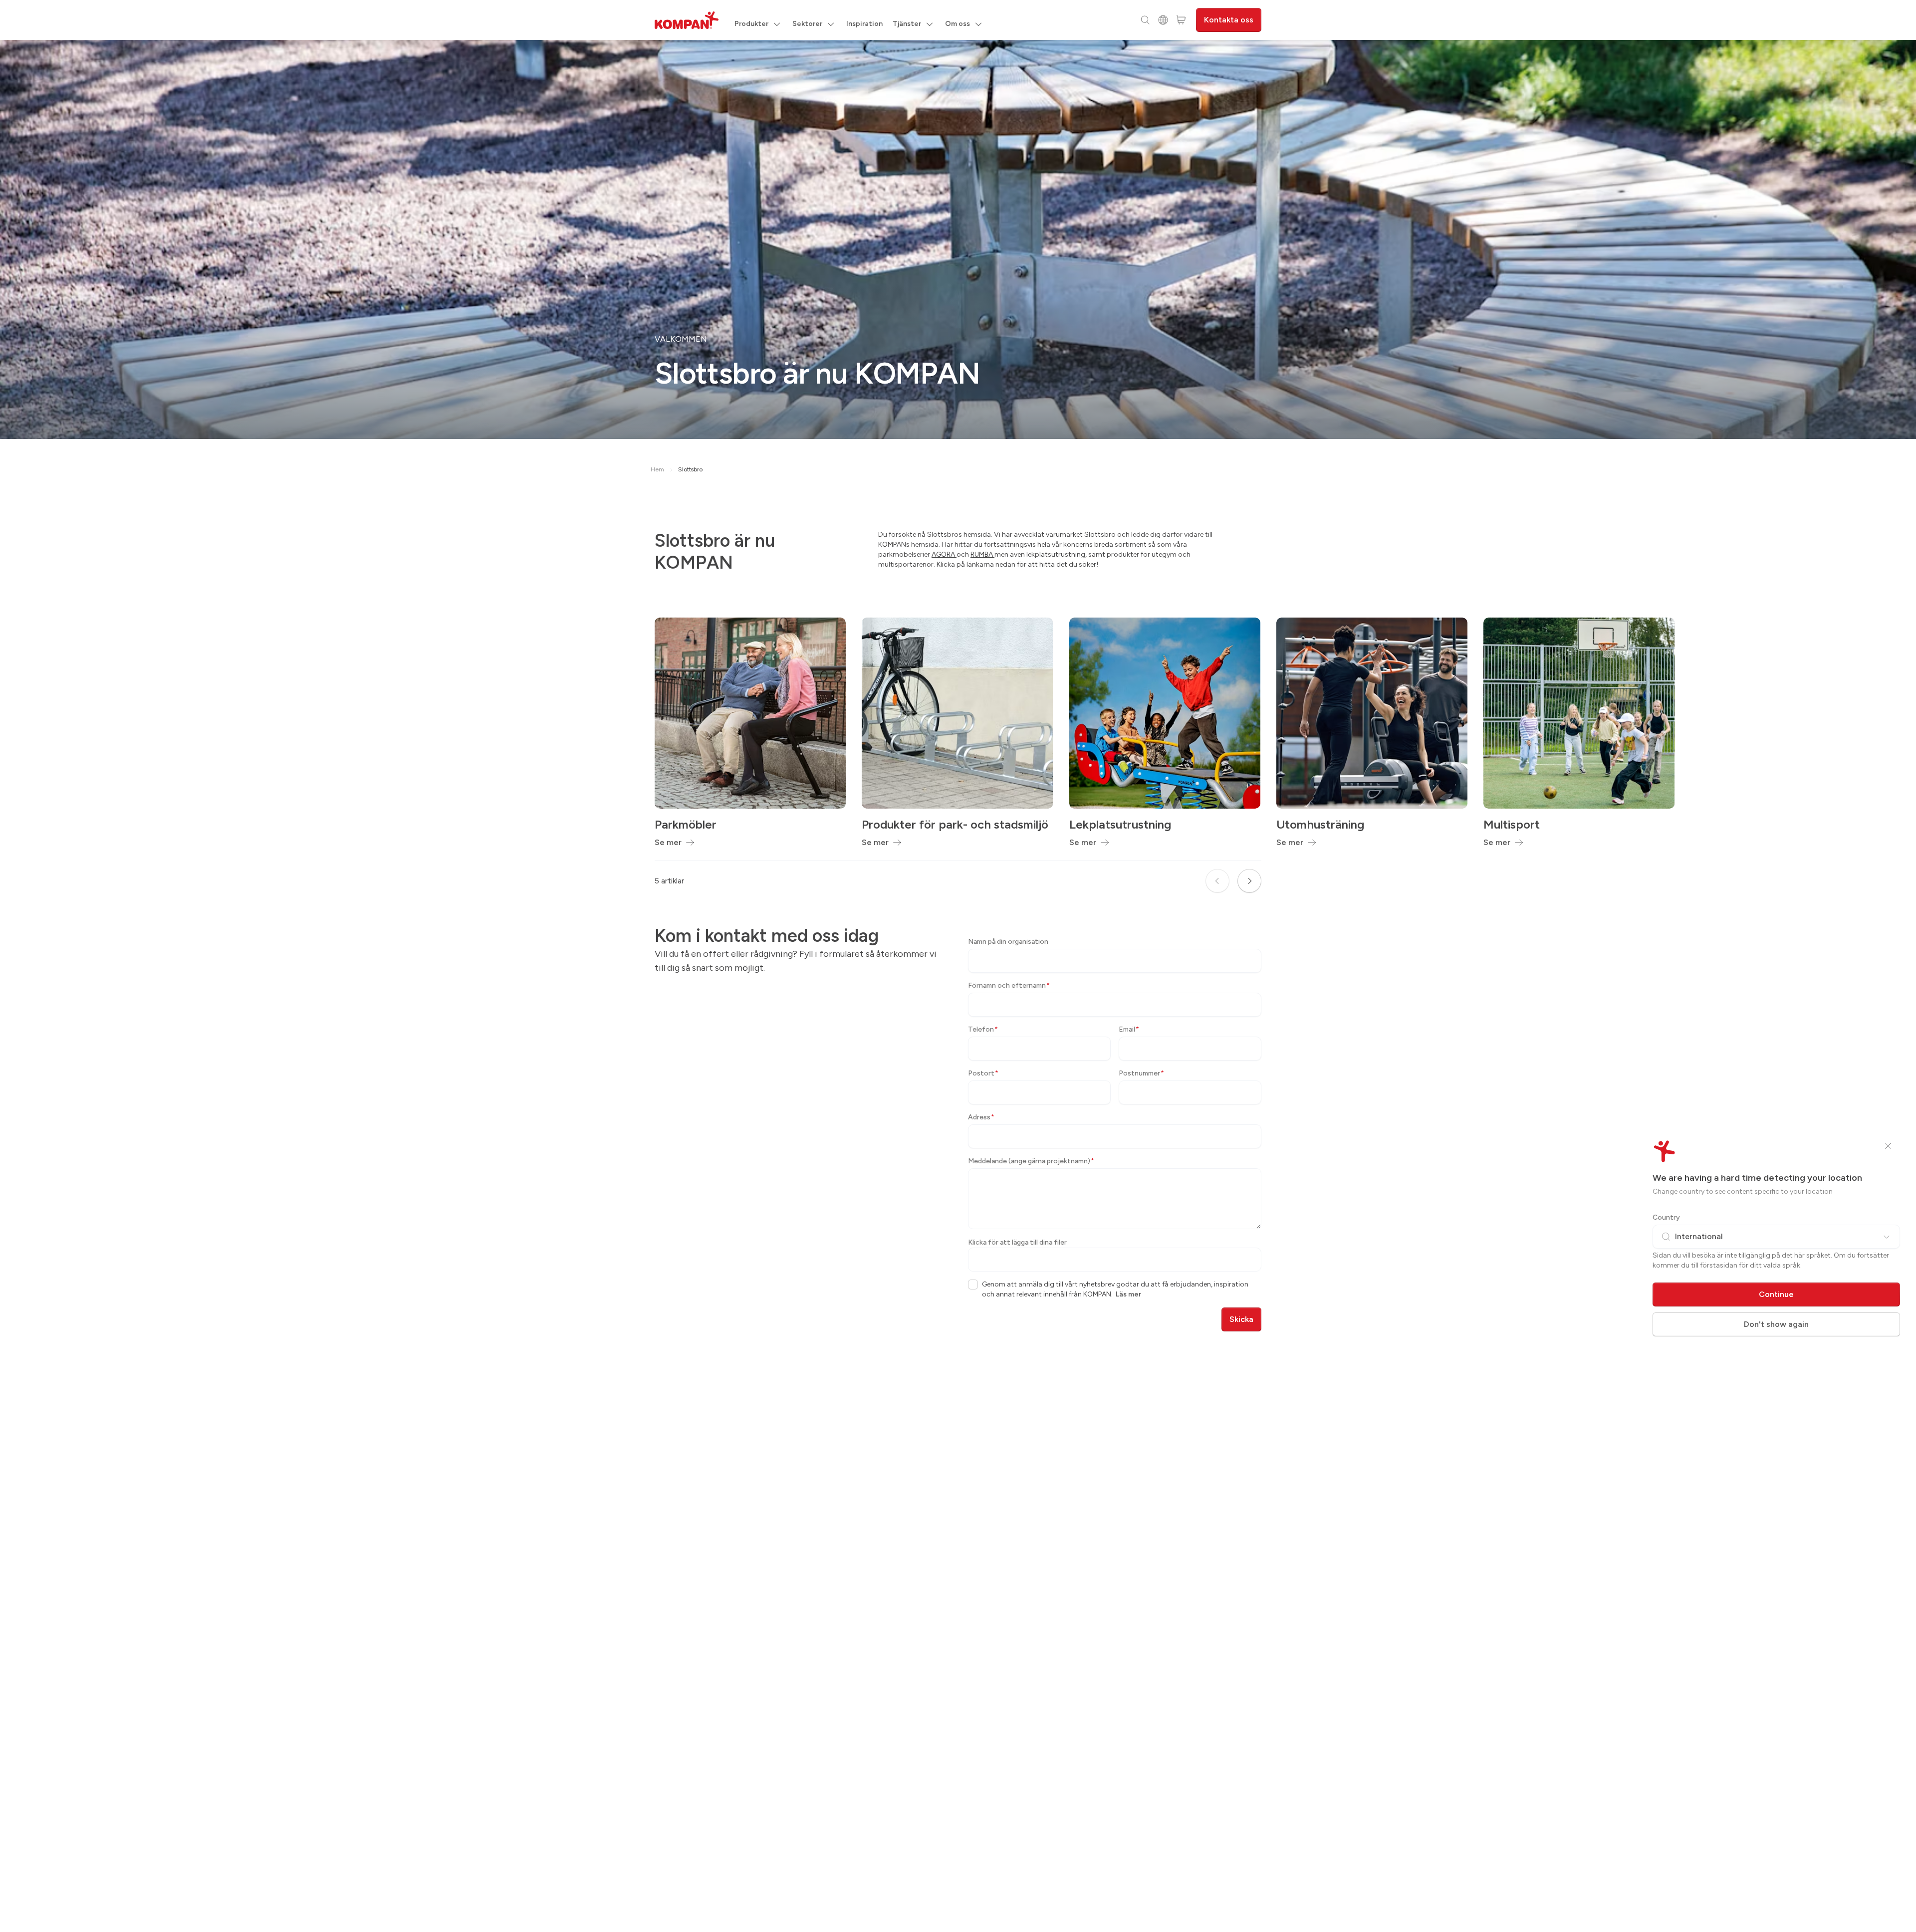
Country (1666, 1217)
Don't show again (1776, 1324)
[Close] (1888, 1146)
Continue (1776, 1294)
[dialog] (958, 966)
